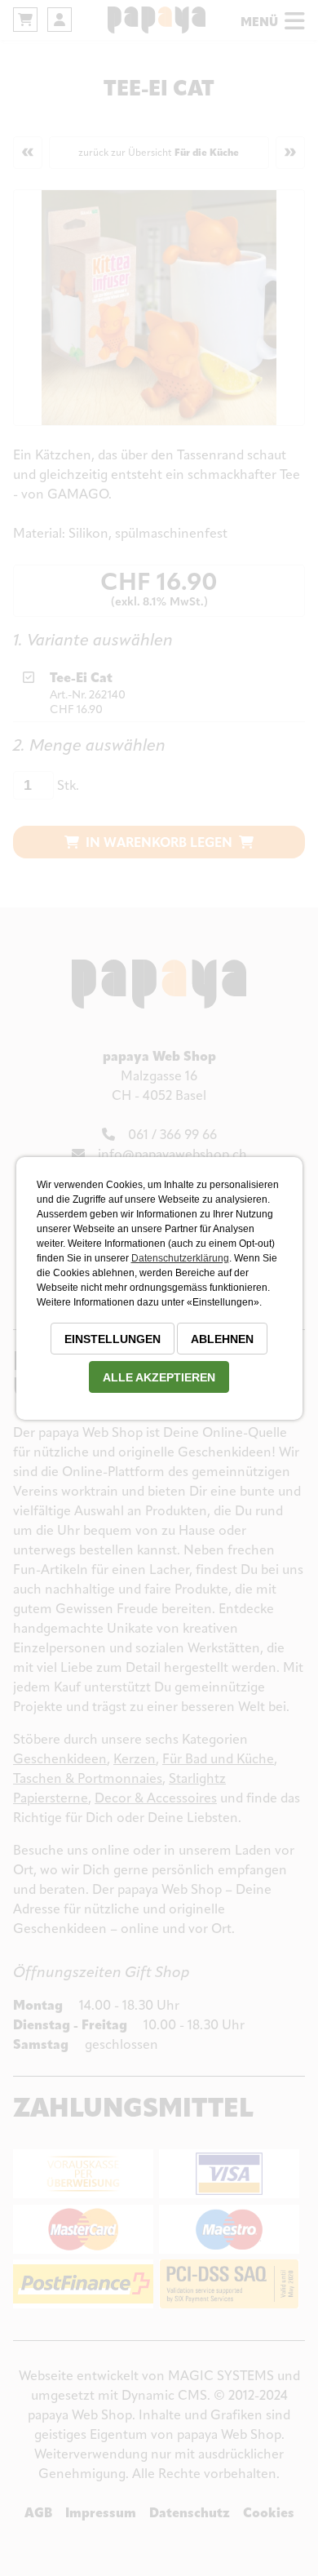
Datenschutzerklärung (180, 1258)
